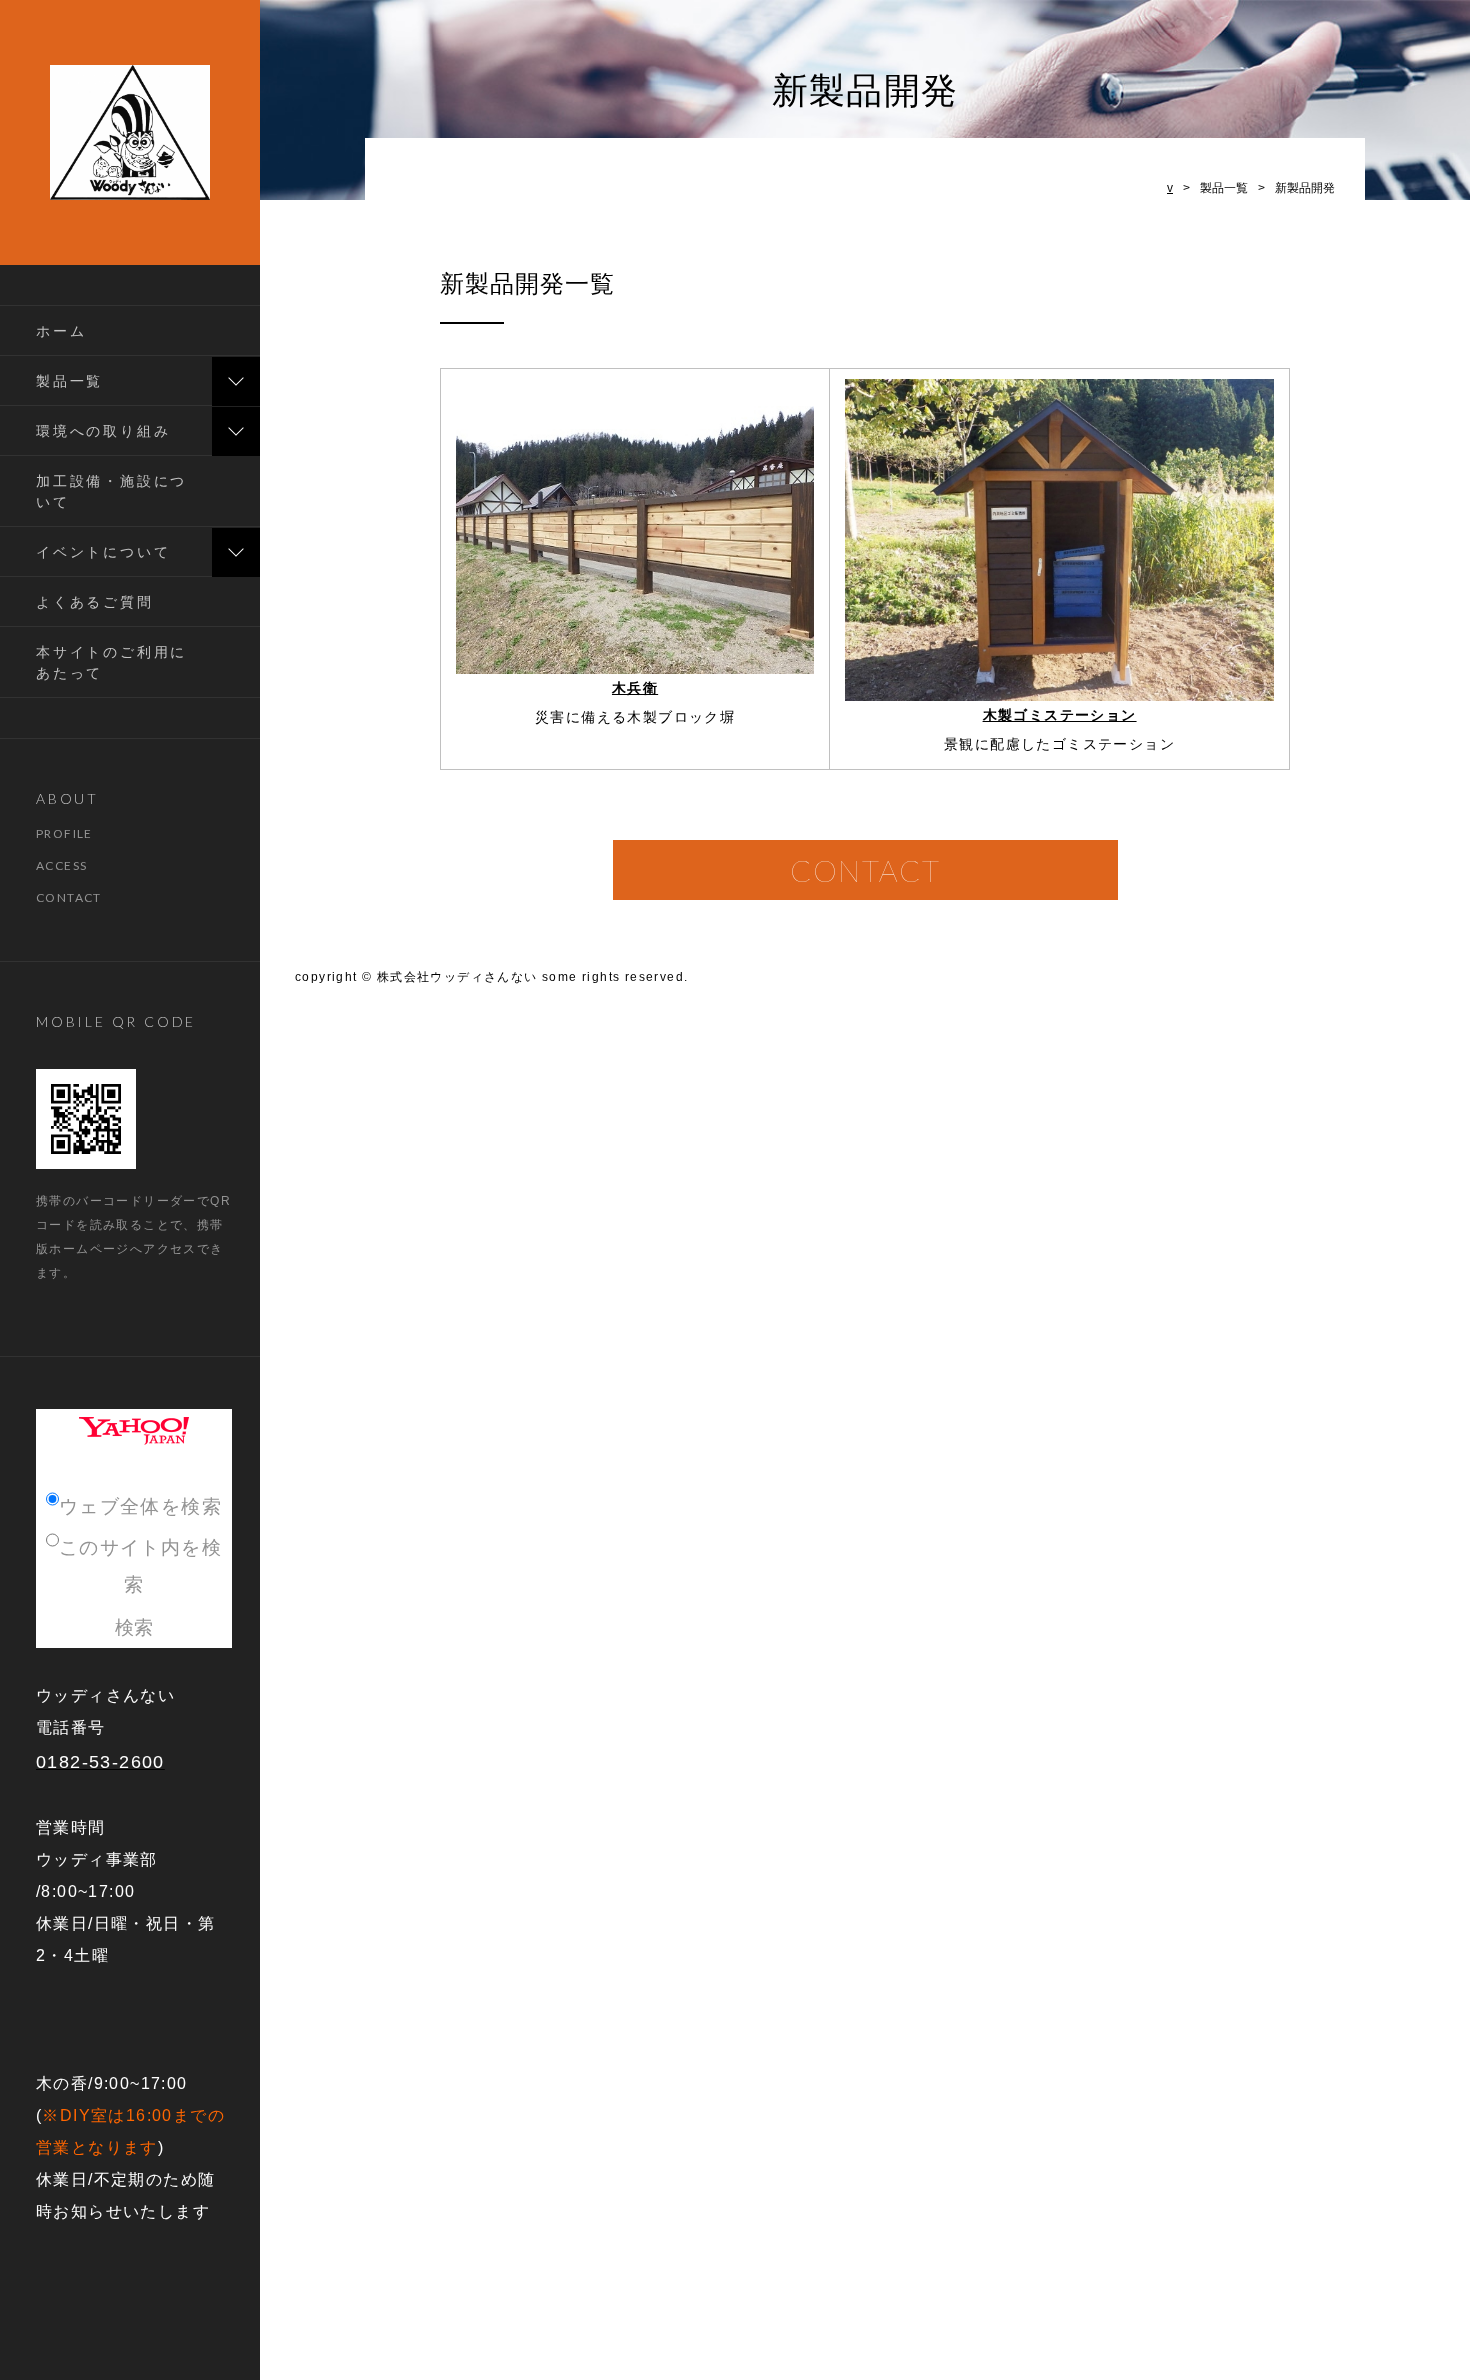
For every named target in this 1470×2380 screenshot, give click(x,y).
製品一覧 (69, 380)
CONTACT (69, 897)
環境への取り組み (103, 430)
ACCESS (61, 865)
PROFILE (64, 833)
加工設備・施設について (111, 491)
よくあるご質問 (95, 601)
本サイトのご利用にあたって (111, 662)
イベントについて (103, 551)
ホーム (61, 330)
